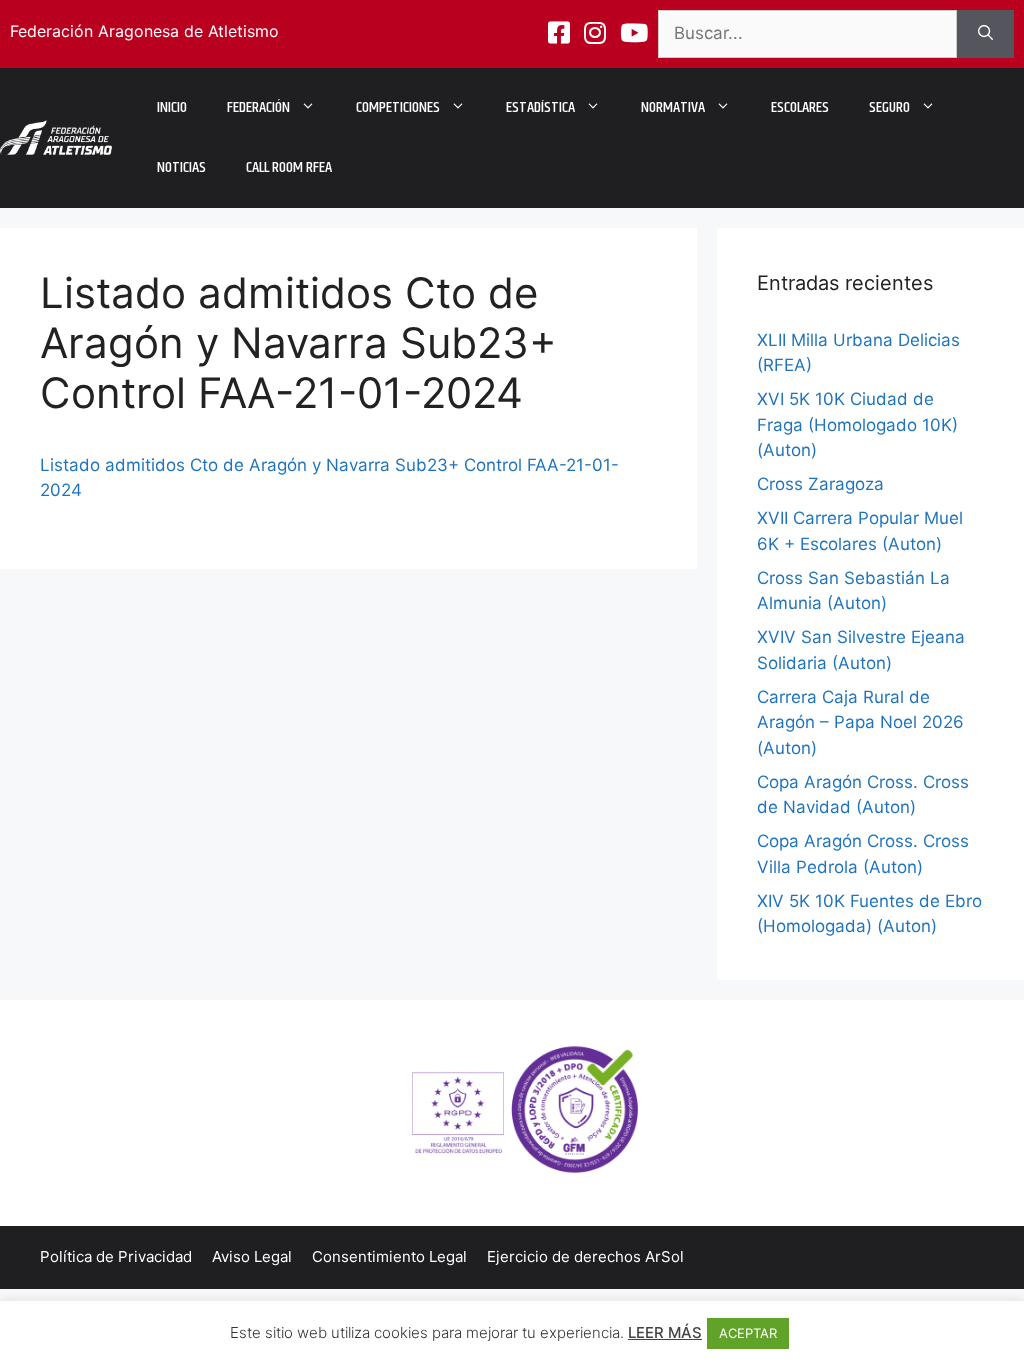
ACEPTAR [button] (748, 1333)
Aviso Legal (252, 1256)
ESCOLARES (800, 107)
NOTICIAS (181, 167)
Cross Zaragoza (820, 484)
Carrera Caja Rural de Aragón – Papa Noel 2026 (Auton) (860, 722)
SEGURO (889, 107)
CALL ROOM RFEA (289, 167)
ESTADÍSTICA (540, 107)
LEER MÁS (665, 1332)
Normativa (673, 107)
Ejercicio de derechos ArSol (585, 1256)
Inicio (172, 107)
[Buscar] (985, 34)
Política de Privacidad (116, 1256)
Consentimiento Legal (389, 1256)
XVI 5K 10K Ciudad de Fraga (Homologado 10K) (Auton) (857, 424)
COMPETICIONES (398, 107)
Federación (258, 107)
